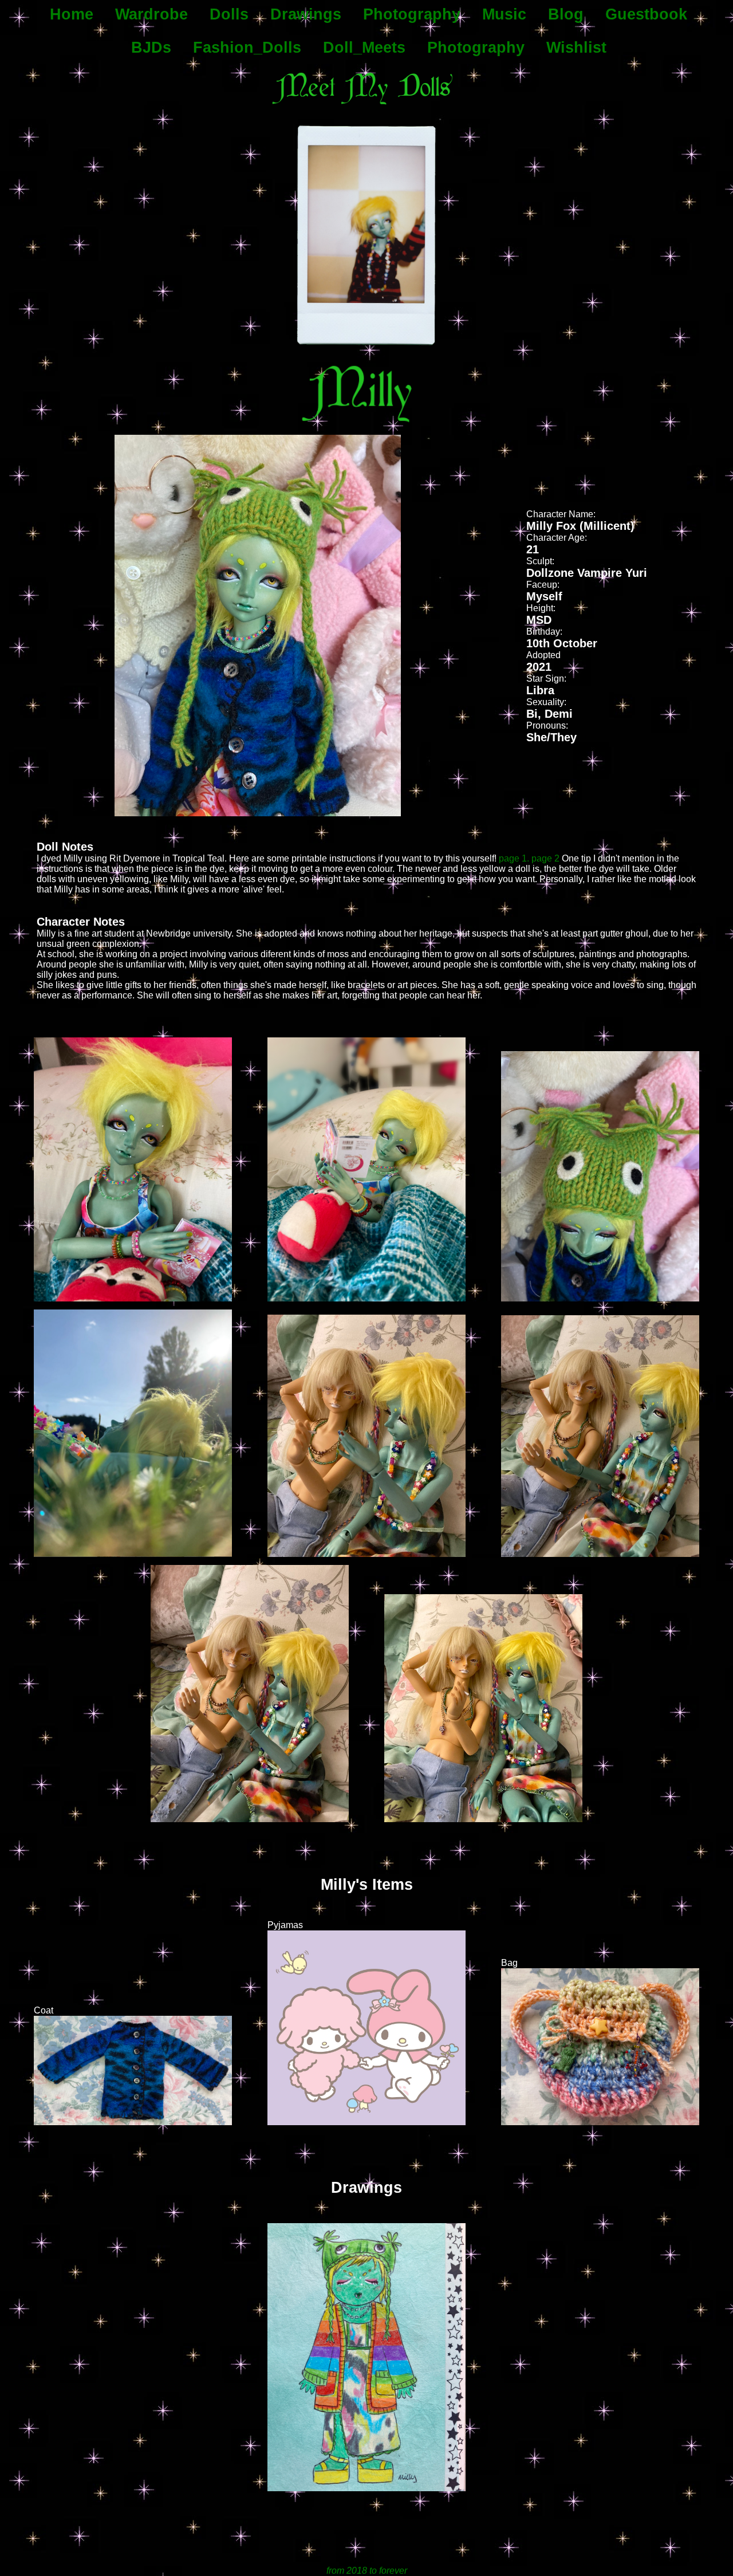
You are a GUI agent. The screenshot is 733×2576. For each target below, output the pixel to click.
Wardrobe (151, 14)
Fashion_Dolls (247, 48)
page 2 (545, 858)
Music (504, 14)
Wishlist (576, 48)
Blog (566, 14)
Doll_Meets (364, 48)
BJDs (151, 48)
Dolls (229, 14)
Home (72, 14)
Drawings (306, 14)
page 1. (514, 858)
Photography (412, 14)
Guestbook (646, 14)
